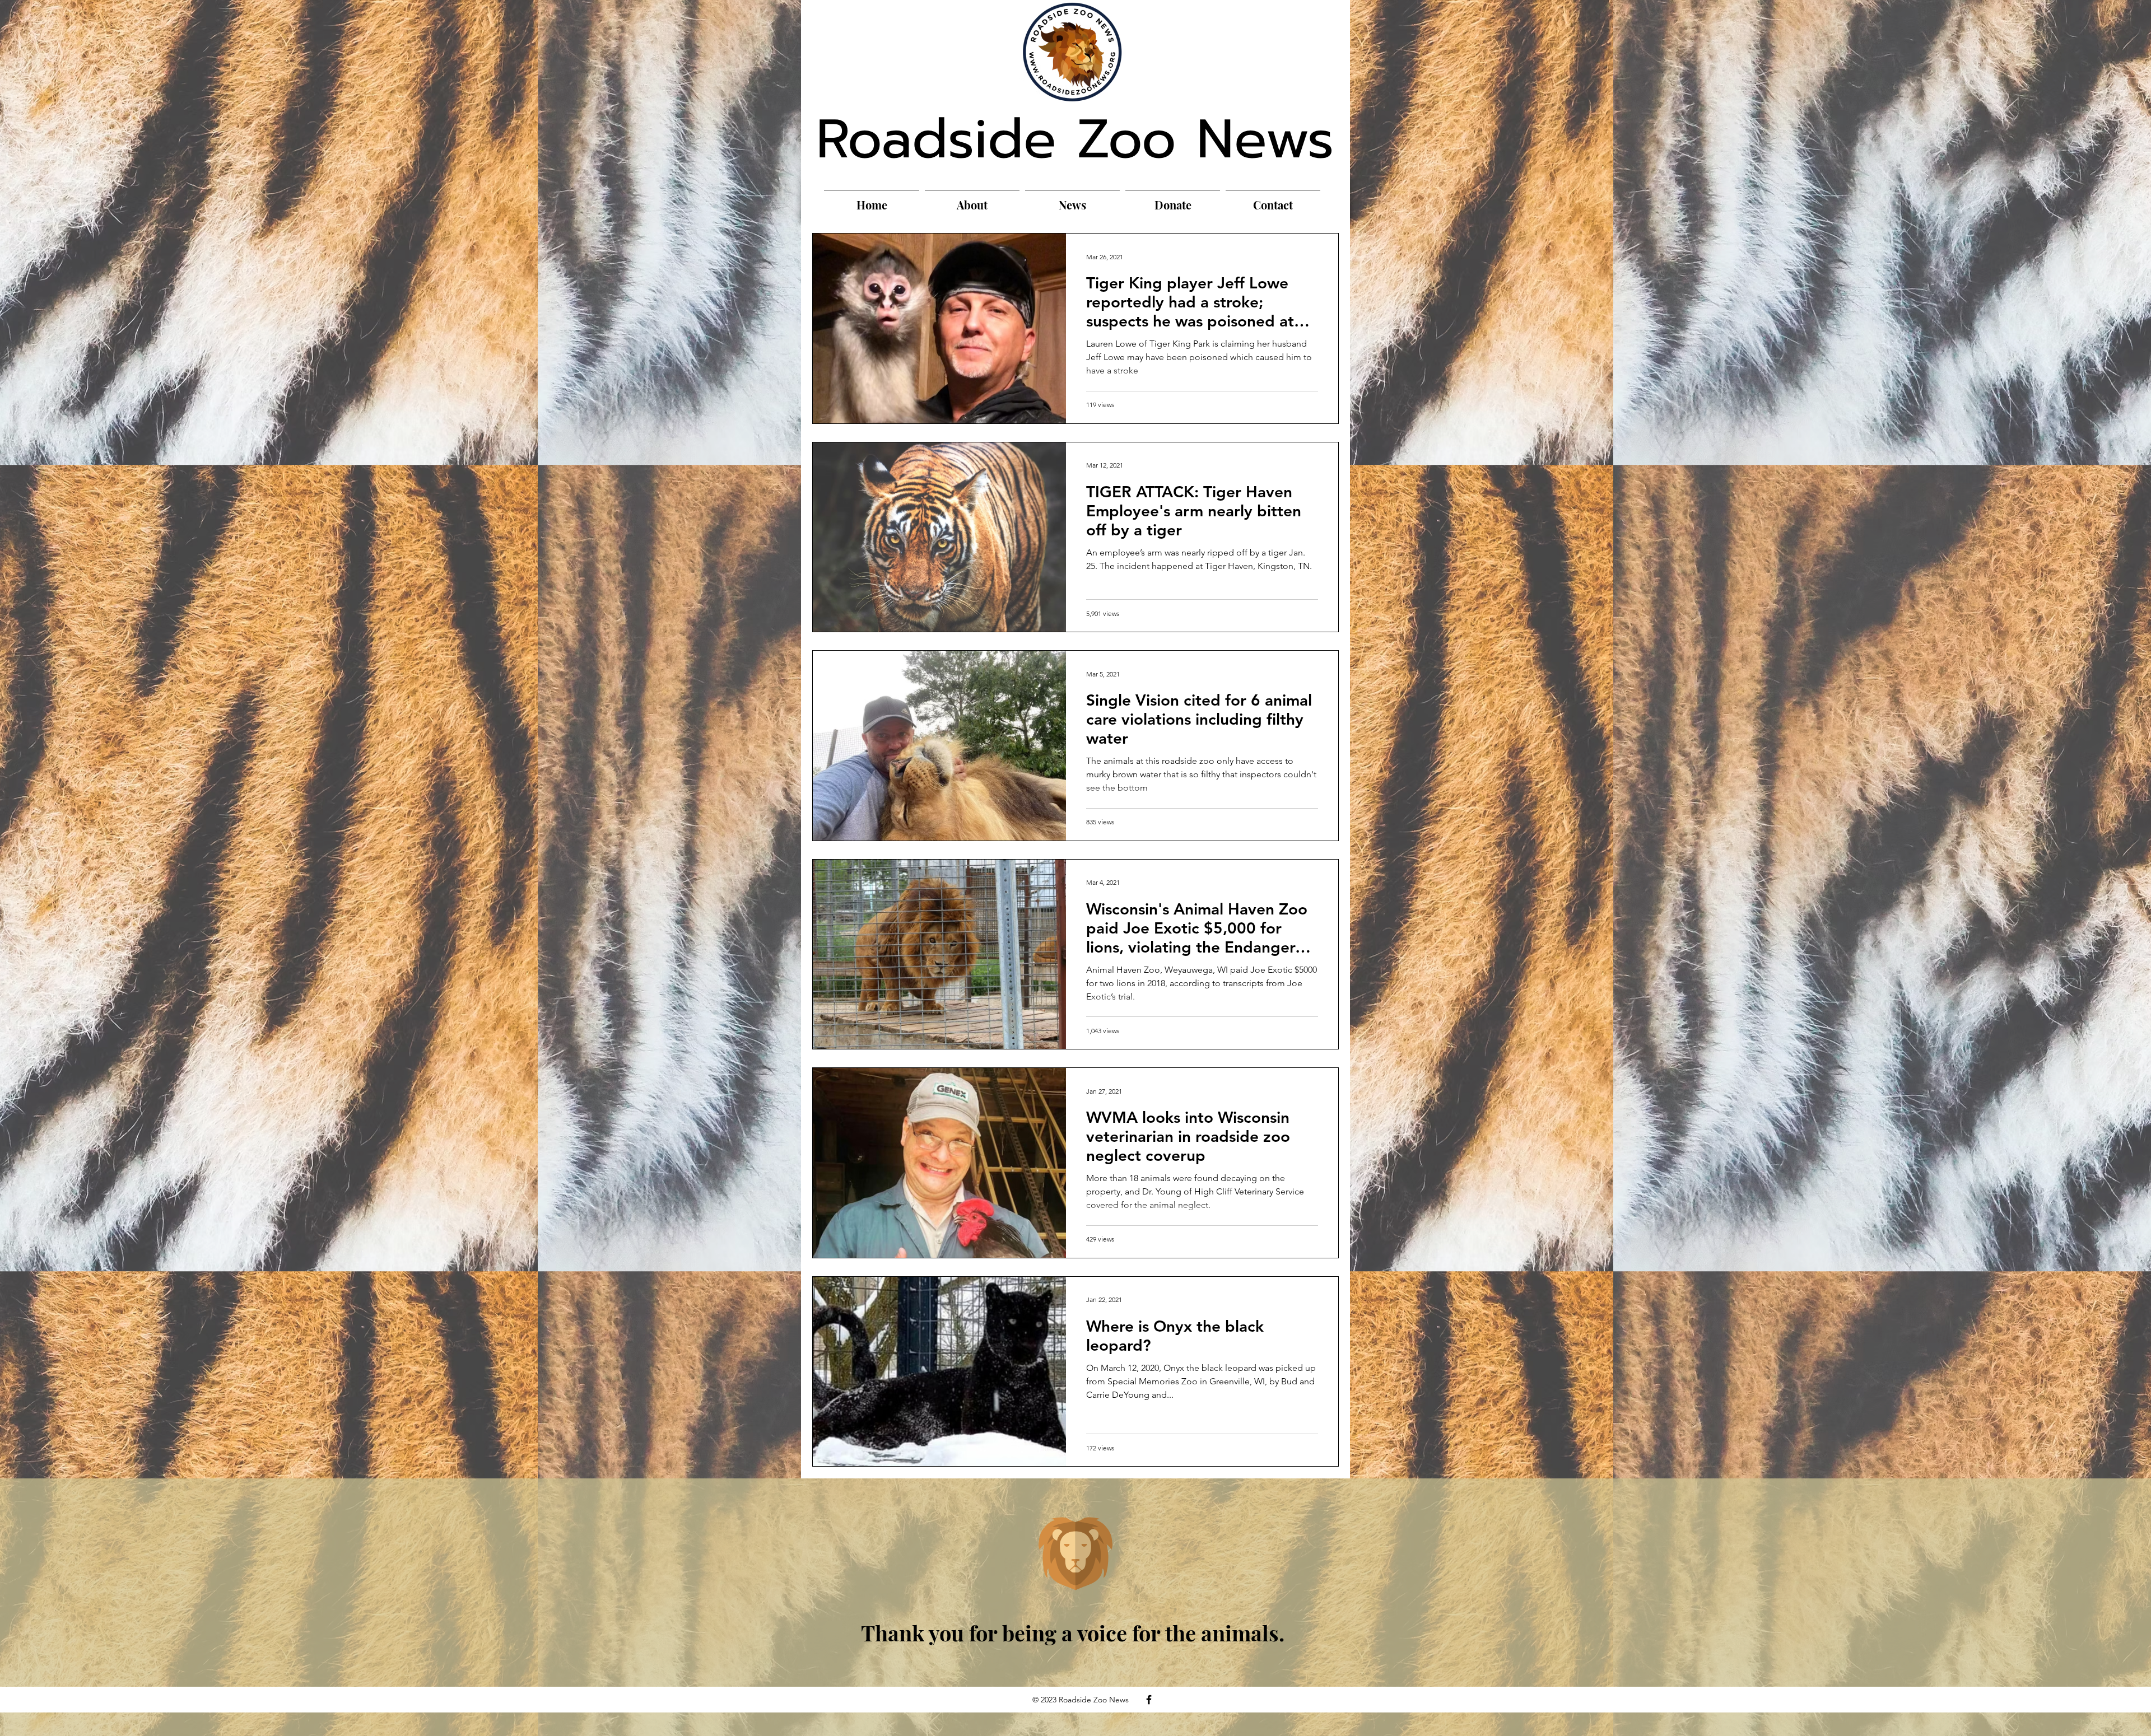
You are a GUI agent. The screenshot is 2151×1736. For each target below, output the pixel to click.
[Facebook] (1149, 1700)
